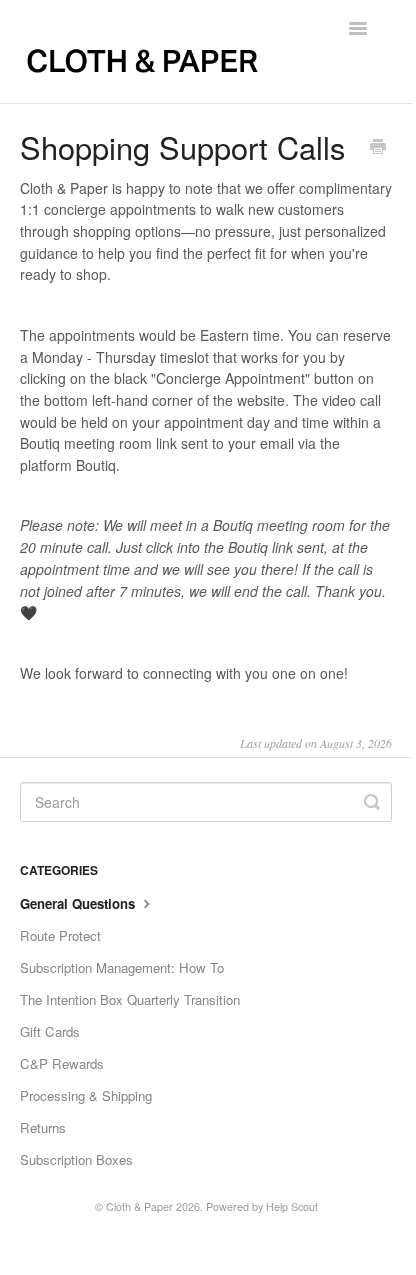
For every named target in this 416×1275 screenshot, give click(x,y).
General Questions (79, 903)
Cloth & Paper (139, 1206)
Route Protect (60, 935)
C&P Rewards (62, 1063)
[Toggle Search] (372, 802)
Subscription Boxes (76, 1159)
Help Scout (292, 1206)
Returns (43, 1127)
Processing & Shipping (86, 1095)
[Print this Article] (378, 148)
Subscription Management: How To (122, 967)
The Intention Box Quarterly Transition (130, 999)
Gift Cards (50, 1031)
